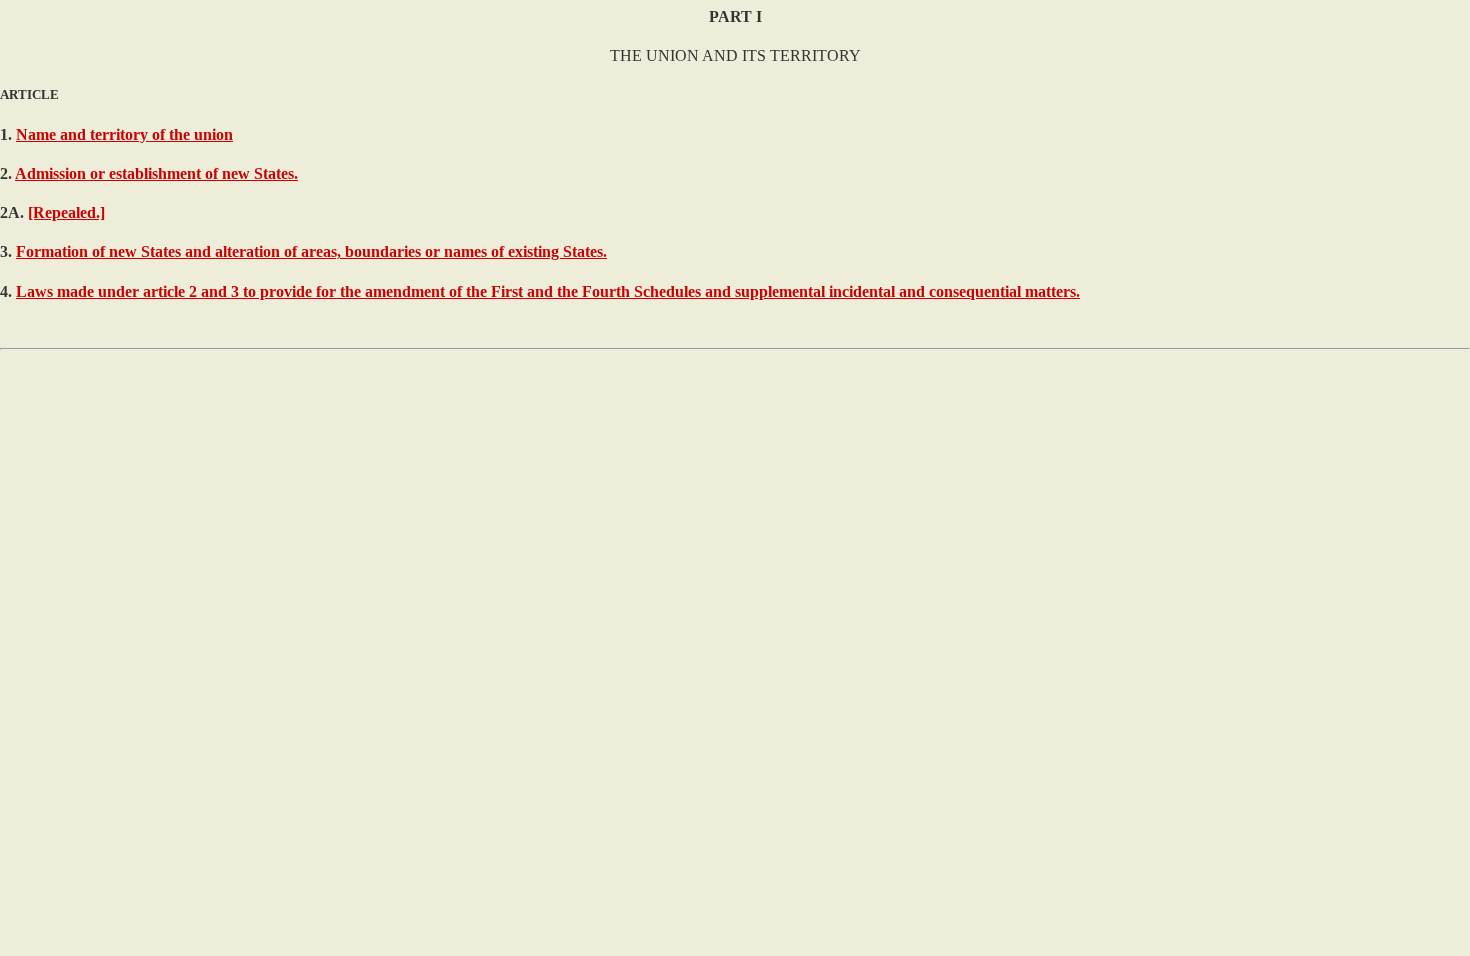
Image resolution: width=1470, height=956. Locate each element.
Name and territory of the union (124, 134)
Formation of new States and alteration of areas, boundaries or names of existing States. (311, 251)
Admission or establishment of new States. (156, 173)
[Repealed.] (66, 212)
